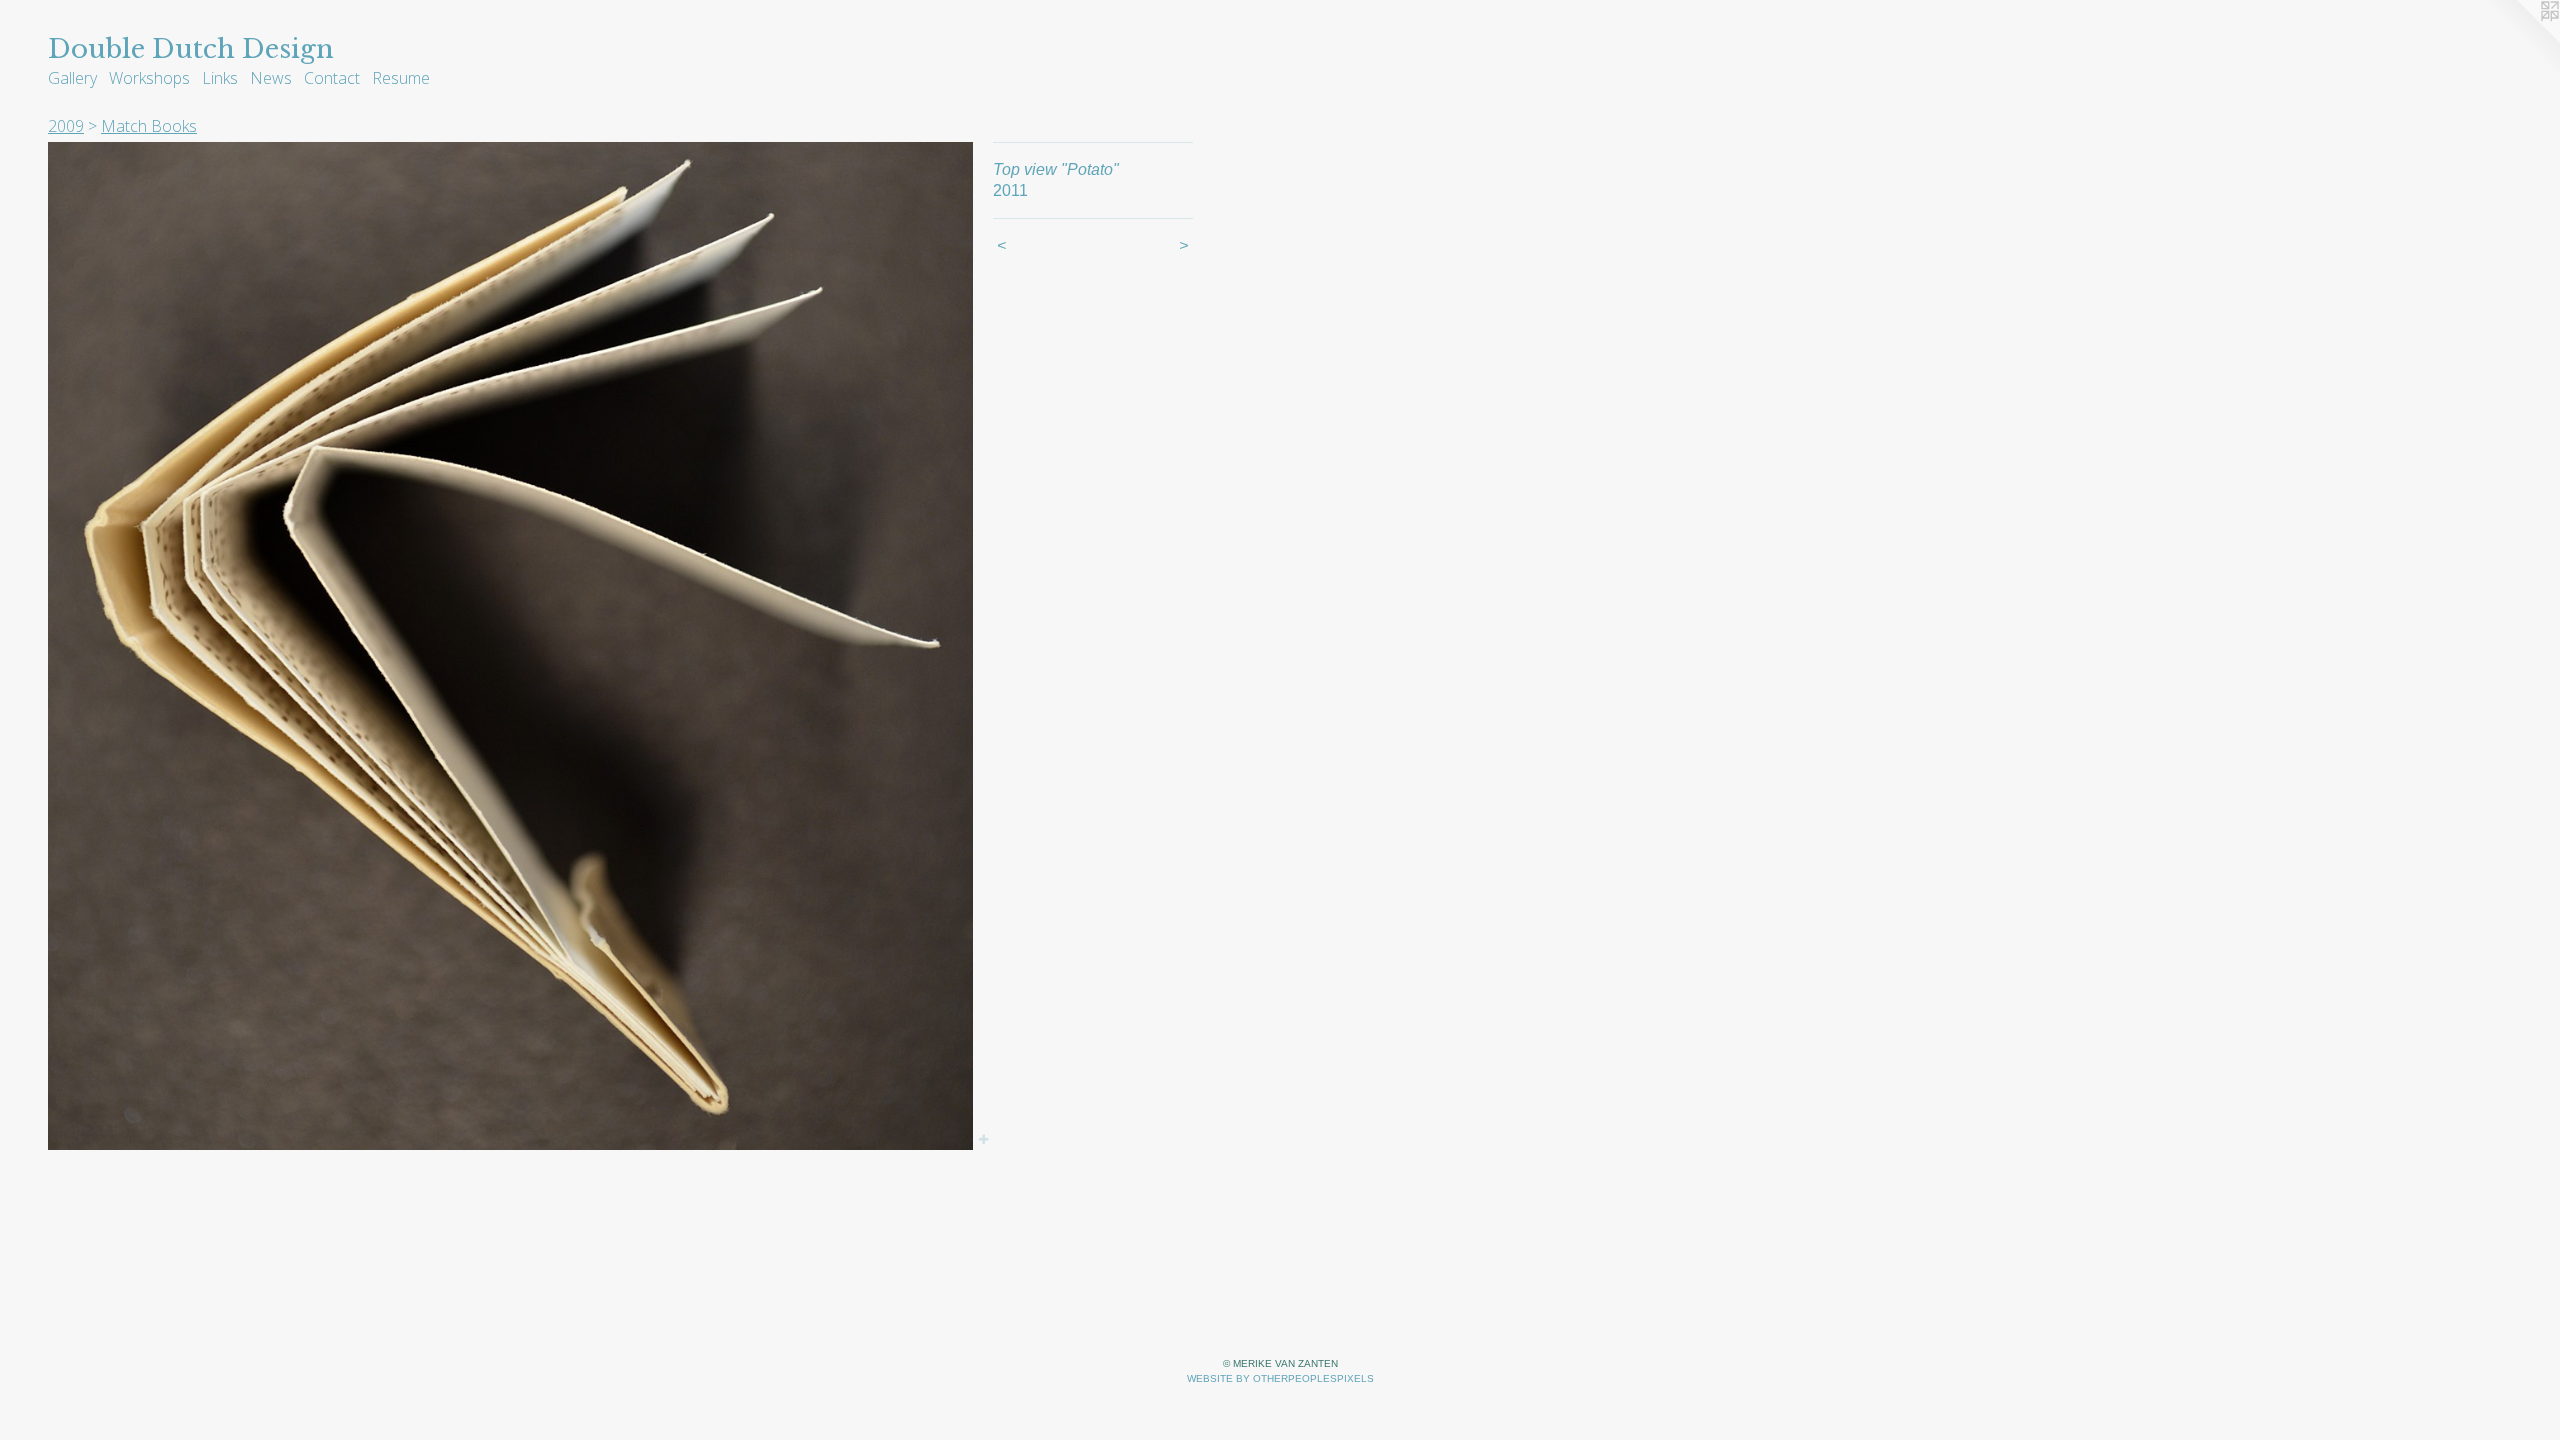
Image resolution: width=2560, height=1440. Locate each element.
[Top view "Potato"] (510, 646)
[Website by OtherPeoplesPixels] (2520, 40)
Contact (332, 78)
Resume (401, 78)
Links (220, 78)
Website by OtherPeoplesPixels (1280, 1378)
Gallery (72, 78)
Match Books (149, 126)
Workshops (149, 78)
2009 (66, 126)
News (271, 78)
